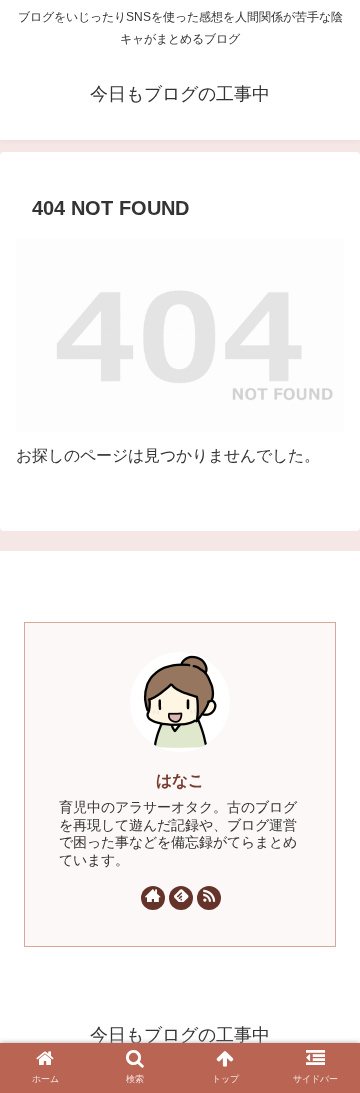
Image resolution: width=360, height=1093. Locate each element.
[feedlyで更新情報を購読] (181, 898)
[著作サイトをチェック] (153, 898)
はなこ (180, 780)
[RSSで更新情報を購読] (209, 898)
